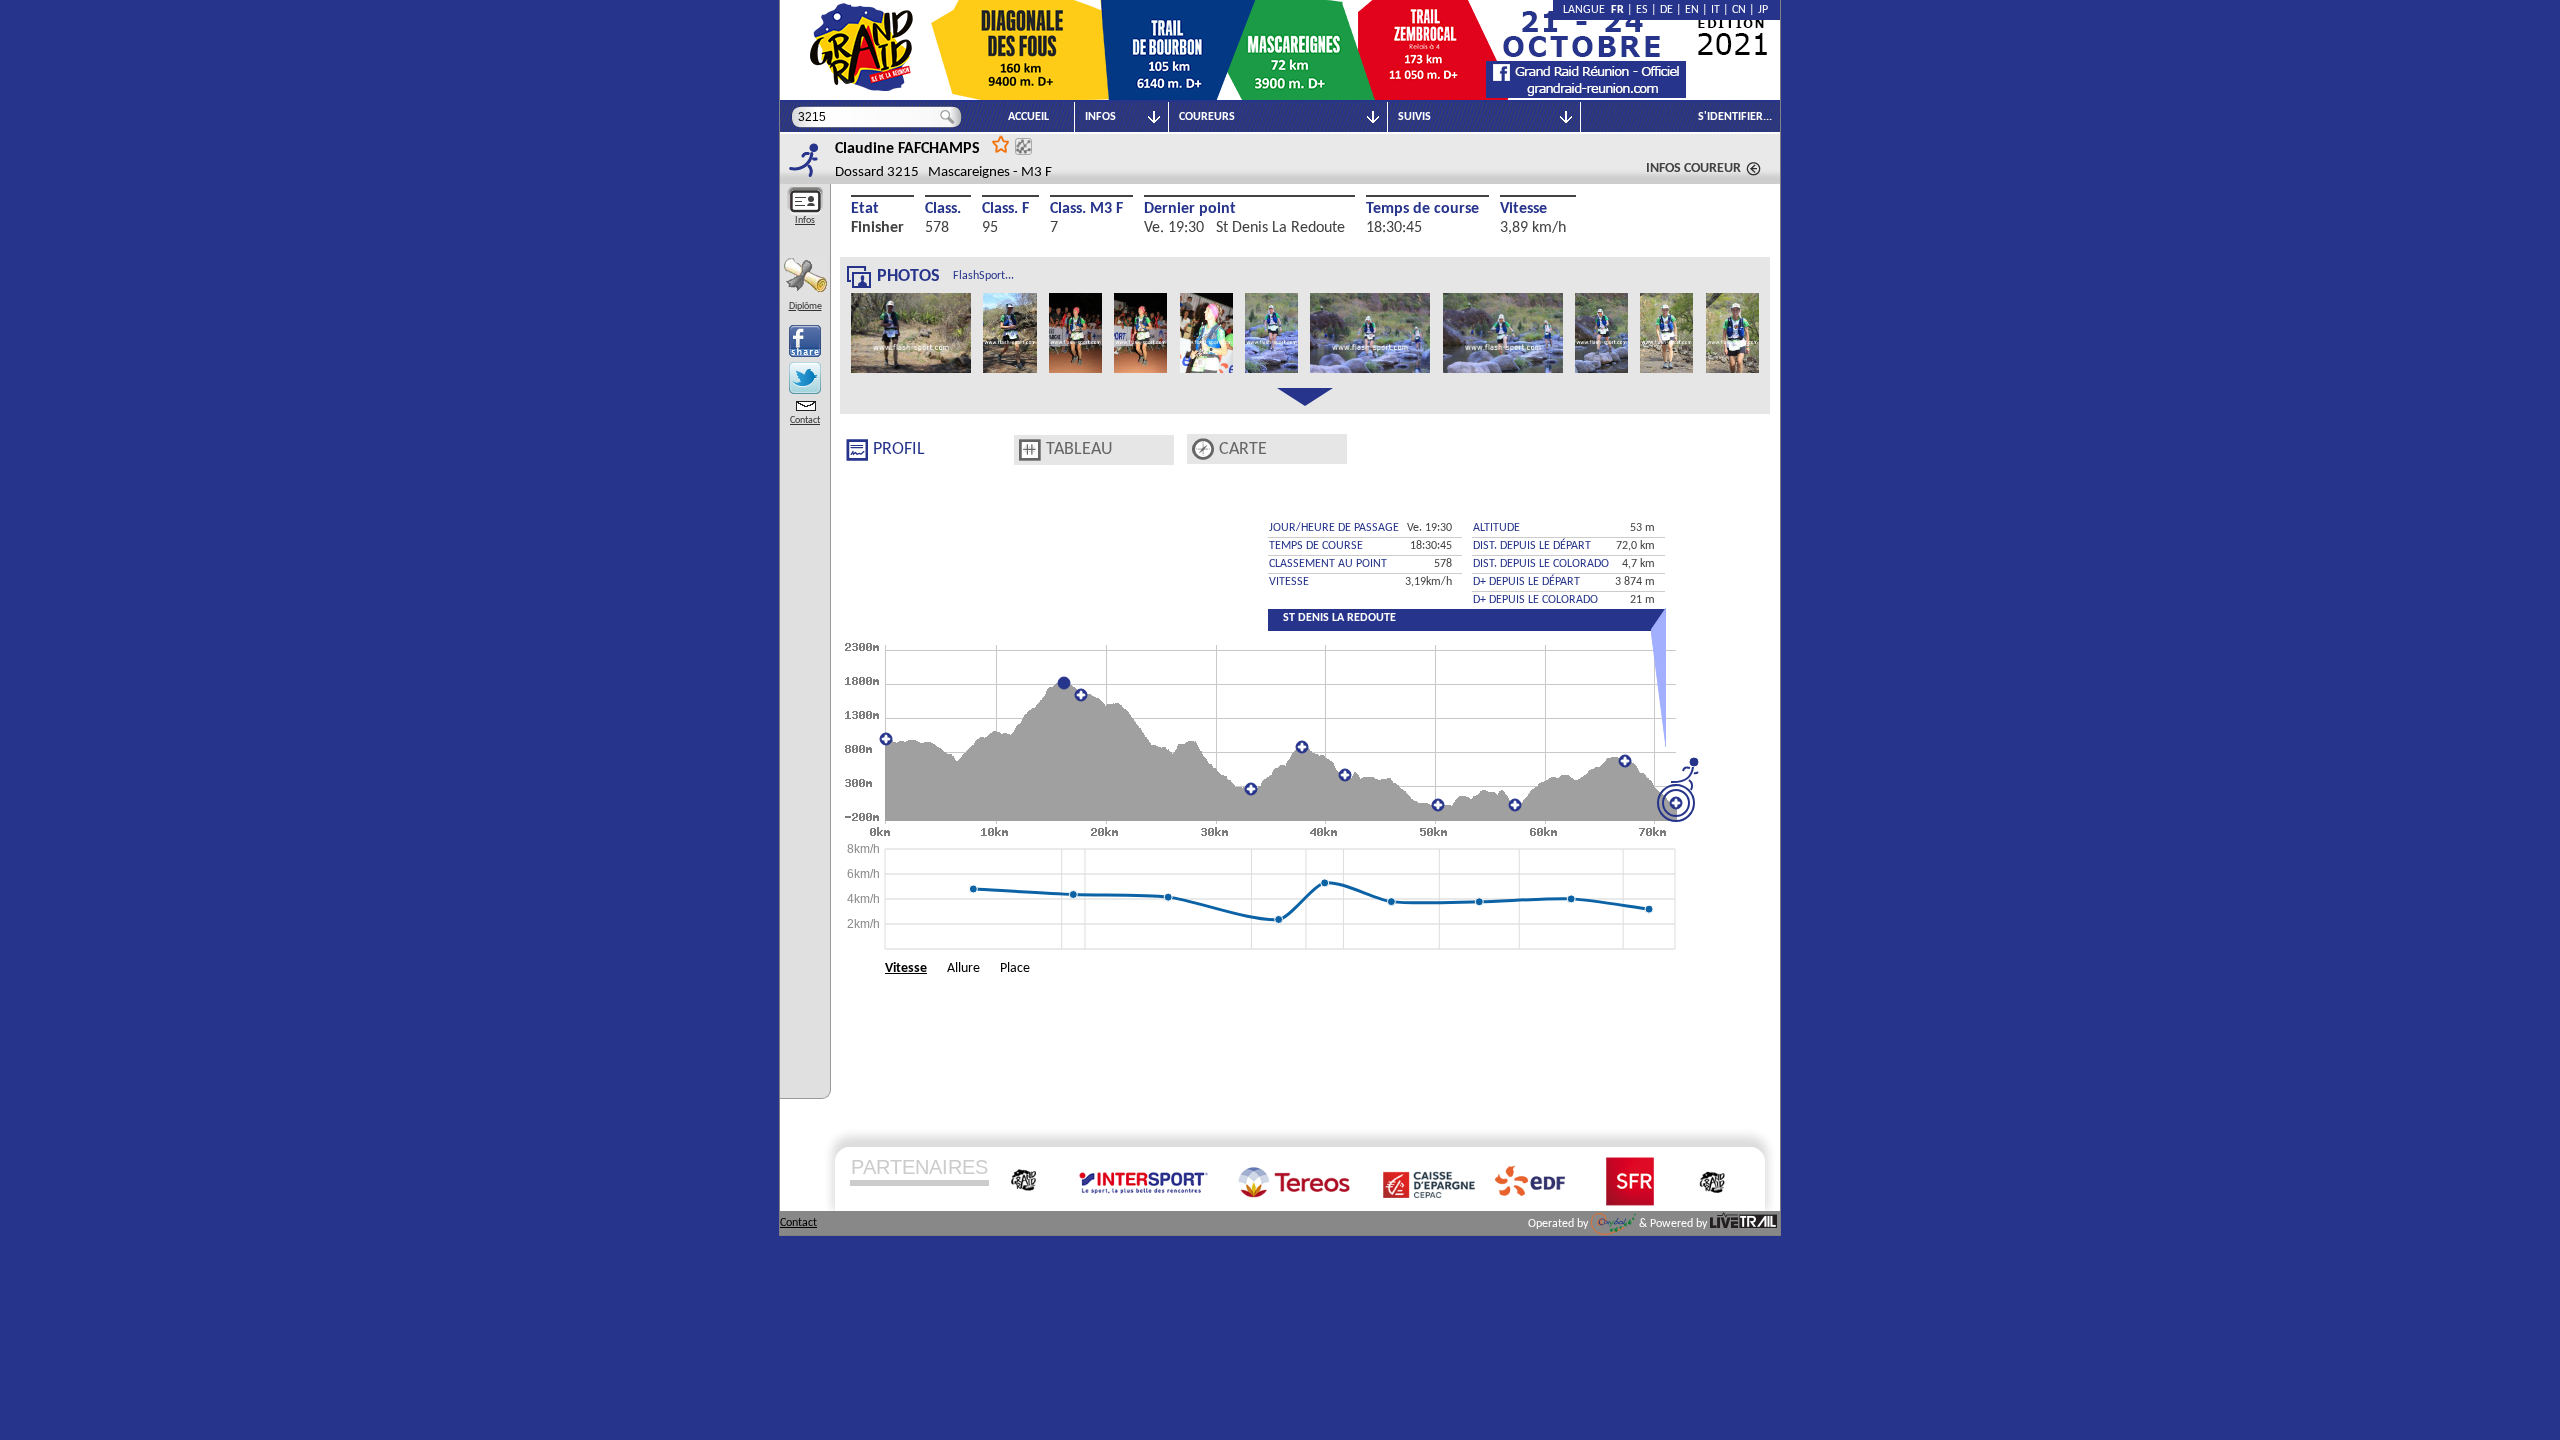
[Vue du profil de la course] (857, 450)
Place (1015, 968)
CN (1739, 10)
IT (1715, 10)
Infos (805, 220)
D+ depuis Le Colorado (1535, 600)
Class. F (1005, 209)
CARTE (1243, 449)
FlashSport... (983, 276)
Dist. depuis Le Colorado (1541, 564)
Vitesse (1523, 209)
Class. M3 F (1086, 209)
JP (1763, 10)
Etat (865, 209)
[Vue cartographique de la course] (1203, 449)
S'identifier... (1735, 117)
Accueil (1028, 117)
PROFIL (899, 449)
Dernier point (1190, 209)
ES (1642, 10)
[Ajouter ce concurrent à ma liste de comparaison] (1023, 146)
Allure (963, 968)
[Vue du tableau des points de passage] (1030, 450)
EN (1692, 10)
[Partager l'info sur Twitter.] (805, 378)
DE (1666, 10)
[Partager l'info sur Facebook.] (805, 341)
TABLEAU (1079, 449)
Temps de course (1422, 209)
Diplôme (805, 306)
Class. (943, 209)
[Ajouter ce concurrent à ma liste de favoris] (1001, 143)
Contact (805, 420)
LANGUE (1587, 10)
